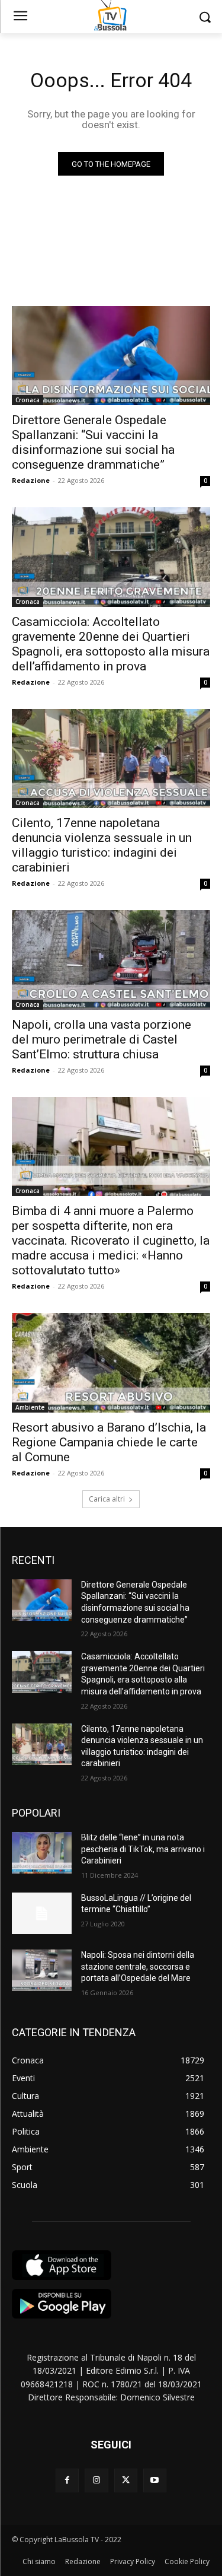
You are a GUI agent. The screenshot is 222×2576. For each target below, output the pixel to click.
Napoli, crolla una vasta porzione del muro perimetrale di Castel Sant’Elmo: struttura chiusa (102, 1039)
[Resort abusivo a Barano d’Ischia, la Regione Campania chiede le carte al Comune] (111, 1363)
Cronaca (28, 400)
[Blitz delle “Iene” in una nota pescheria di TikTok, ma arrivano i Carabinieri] (42, 1853)
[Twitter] (126, 2480)
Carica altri (107, 1499)
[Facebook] (67, 2480)
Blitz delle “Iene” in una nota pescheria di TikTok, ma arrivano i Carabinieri (143, 1849)
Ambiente (30, 1407)
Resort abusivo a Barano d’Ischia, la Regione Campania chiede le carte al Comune (109, 1442)
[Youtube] (155, 2480)
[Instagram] (96, 2480)
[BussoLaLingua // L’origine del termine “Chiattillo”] (42, 1913)
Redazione (31, 480)
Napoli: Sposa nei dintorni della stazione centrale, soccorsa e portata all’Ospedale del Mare (138, 1966)
